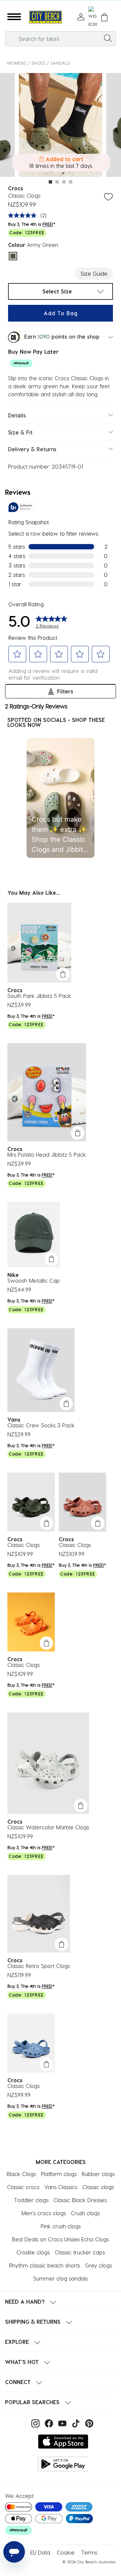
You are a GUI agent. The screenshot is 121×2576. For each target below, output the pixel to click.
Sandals (60, 63)
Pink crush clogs (61, 2226)
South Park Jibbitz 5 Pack (39, 996)
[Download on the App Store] (63, 2442)
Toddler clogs (31, 2200)
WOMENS (16, 63)
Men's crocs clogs (44, 2213)
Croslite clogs (33, 2252)
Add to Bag (61, 313)
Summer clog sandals (61, 2278)
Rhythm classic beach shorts (45, 2265)
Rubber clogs (98, 2174)
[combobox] (61, 39)
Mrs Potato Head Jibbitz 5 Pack (47, 1155)
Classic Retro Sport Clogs (39, 1966)
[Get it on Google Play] (63, 2464)
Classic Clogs (24, 1545)
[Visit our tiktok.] (75, 2423)
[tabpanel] (61, 126)
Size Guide (94, 274)
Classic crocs (23, 2187)
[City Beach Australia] (45, 17)
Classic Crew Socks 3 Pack (41, 1425)
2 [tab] (57, 182)
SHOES (38, 63)
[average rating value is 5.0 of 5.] (24, 215)
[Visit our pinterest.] (88, 2423)
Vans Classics (61, 2187)
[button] (14, 17)
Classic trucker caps (80, 2252)
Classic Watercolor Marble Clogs (48, 1827)
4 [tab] (71, 182)
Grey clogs (98, 2265)
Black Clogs (21, 2174)
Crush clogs (85, 2213)
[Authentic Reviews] (22, 507)
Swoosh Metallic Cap (34, 1280)
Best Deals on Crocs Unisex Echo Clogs (61, 2239)
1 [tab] (50, 182)
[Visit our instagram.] (35, 2423)
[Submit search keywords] (108, 38)
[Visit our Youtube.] (62, 2423)
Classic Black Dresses (80, 2200)
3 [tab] (64, 182)
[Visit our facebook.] (48, 2423)
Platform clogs (59, 2174)
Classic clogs (98, 2187)
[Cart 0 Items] (104, 17)
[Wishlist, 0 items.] (93, 17)
